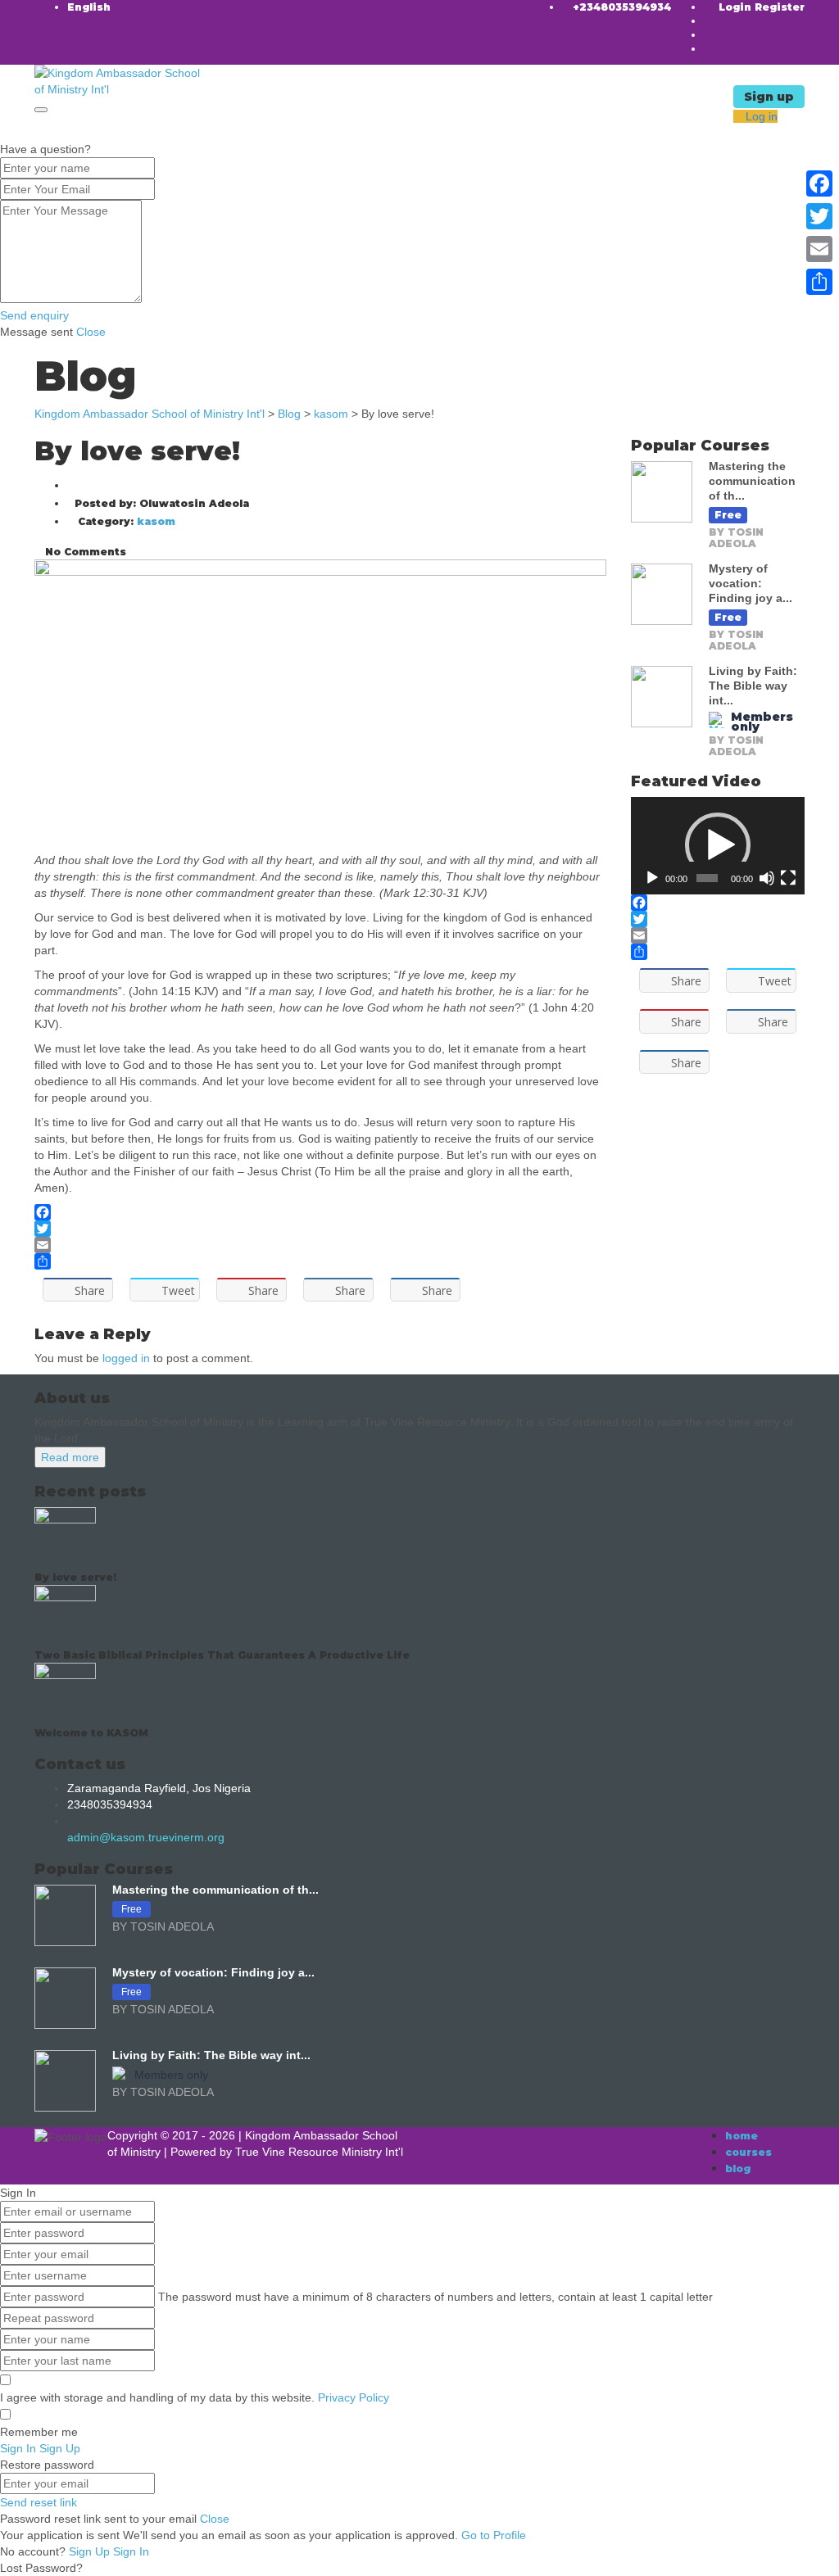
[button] (718, 845)
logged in (126, 1358)
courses (748, 2152)
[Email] (320, 1245)
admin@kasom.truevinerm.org (146, 1837)
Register (780, 7)
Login (737, 7)
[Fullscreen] (788, 878)
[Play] (652, 878)
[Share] (320, 1261)
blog (738, 2169)
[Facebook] (320, 1212)
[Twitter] (320, 1229)
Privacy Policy (354, 2397)
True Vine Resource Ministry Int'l (319, 2152)
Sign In (131, 2551)
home (741, 2136)
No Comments (84, 552)
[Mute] (767, 878)
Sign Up (91, 2551)
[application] (718, 846)
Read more (70, 1457)
